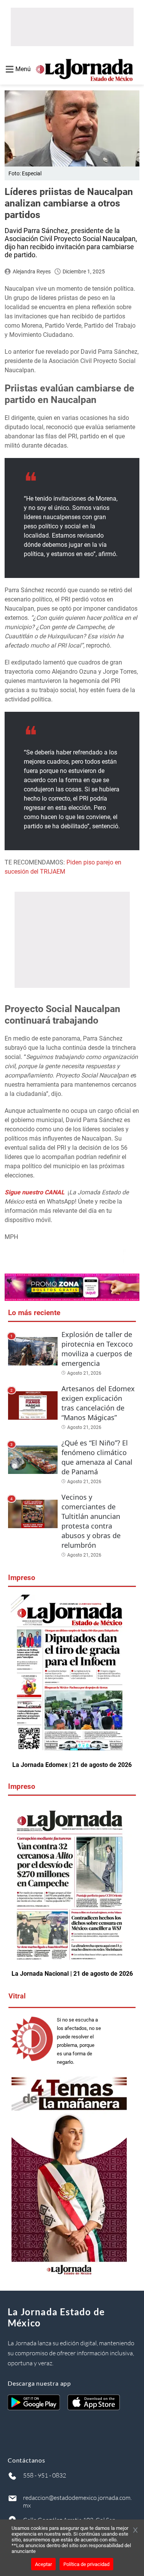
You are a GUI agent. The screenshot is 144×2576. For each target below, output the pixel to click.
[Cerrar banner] (135, 2531)
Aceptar (43, 2564)
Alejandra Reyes (32, 271)
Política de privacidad (86, 2564)
